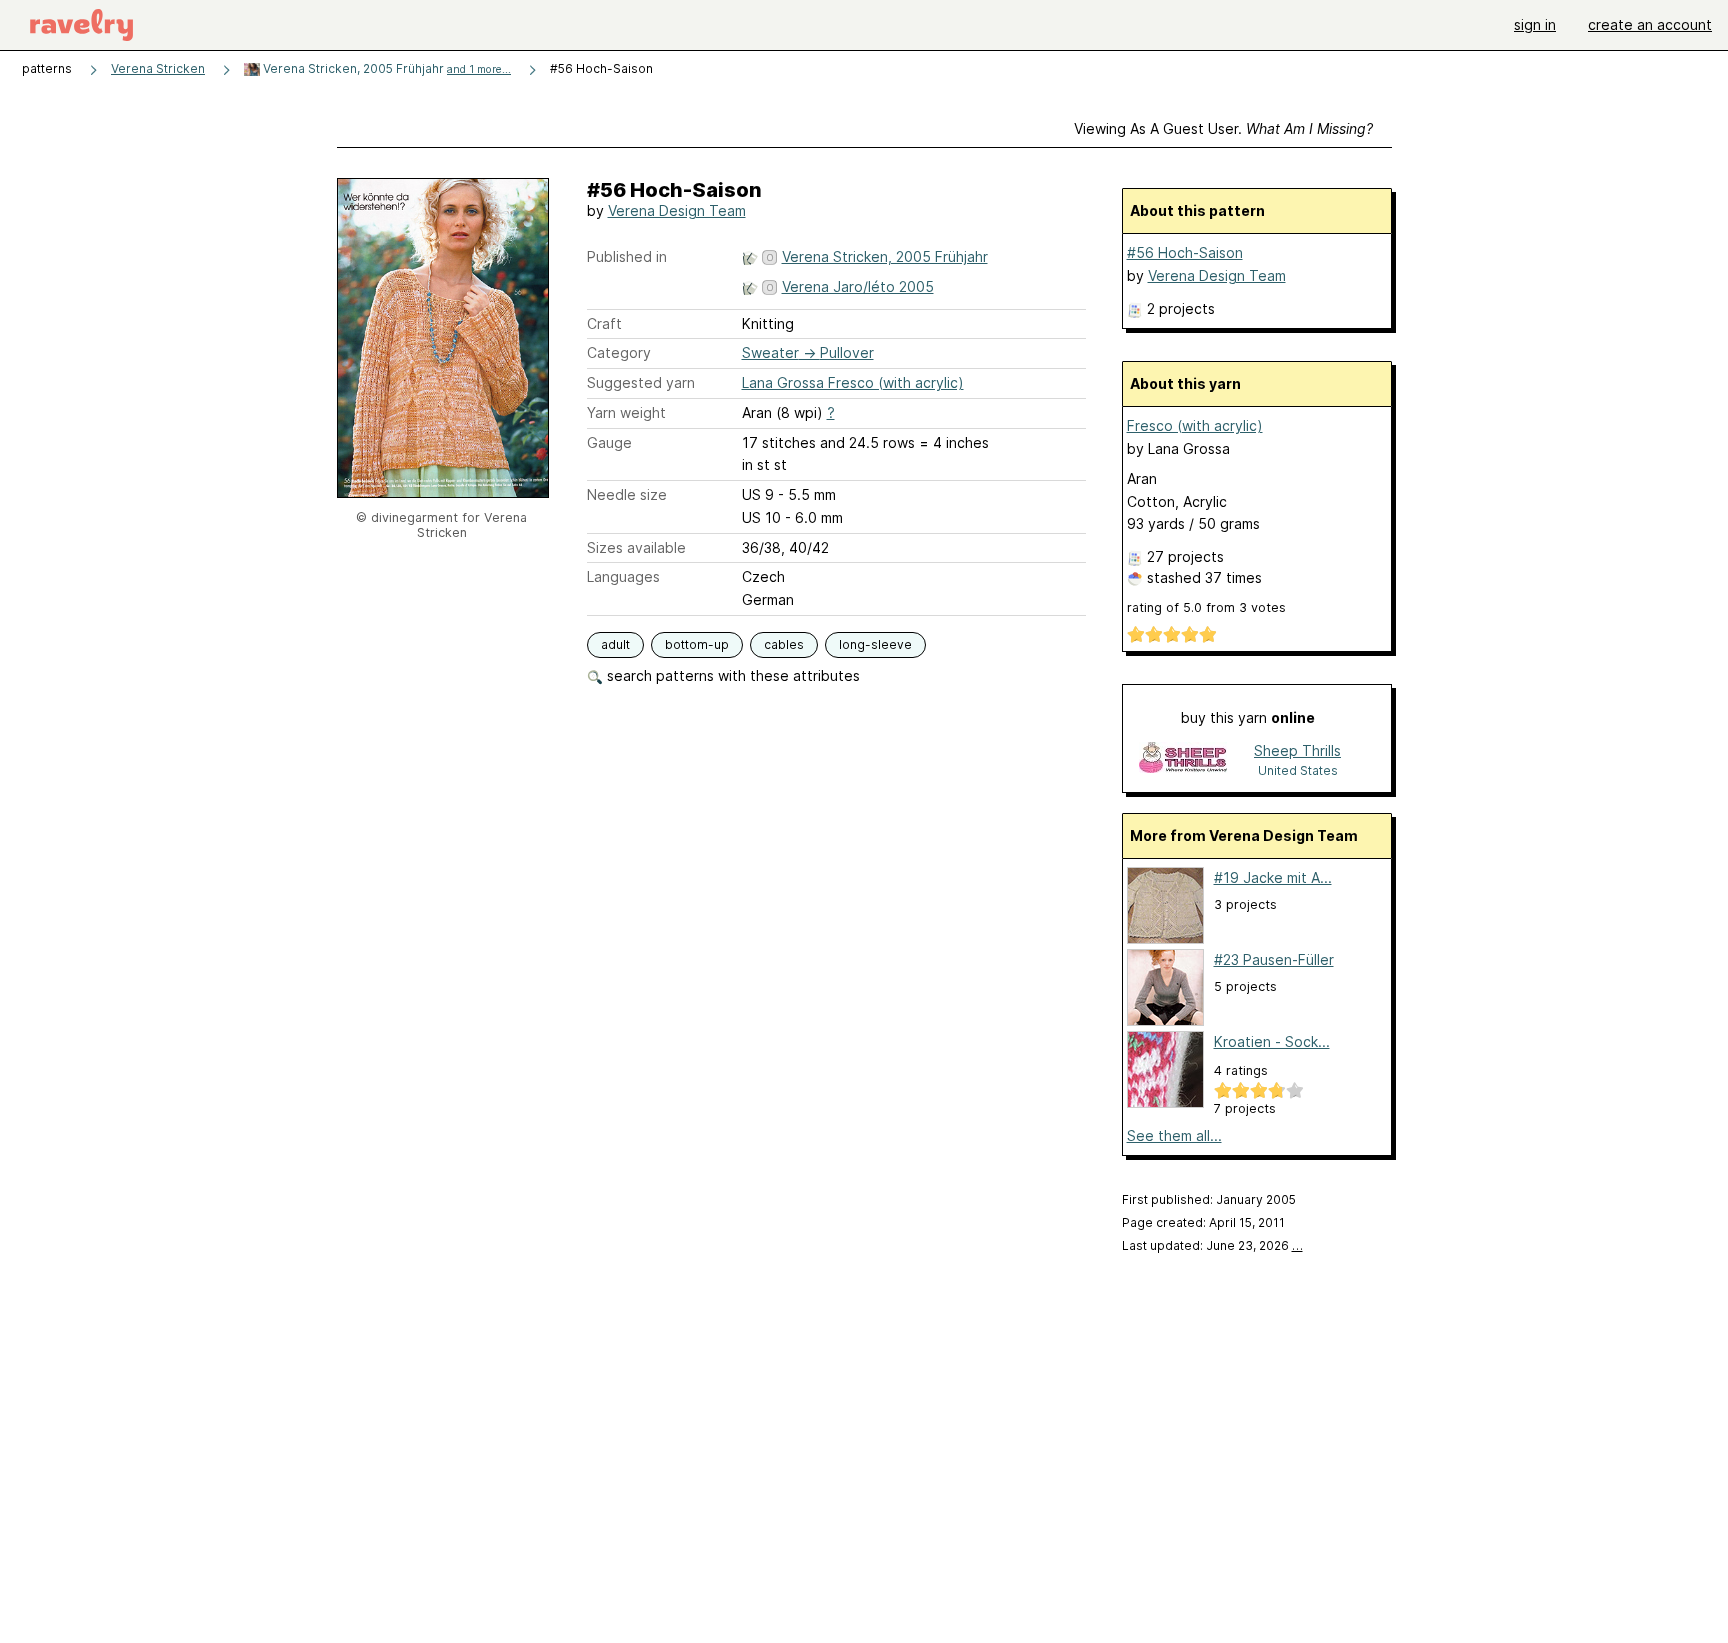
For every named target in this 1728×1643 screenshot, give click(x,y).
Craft (604, 323)
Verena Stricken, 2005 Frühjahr (385, 68)
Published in (627, 256)
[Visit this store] (1183, 759)
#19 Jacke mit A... (1273, 877)
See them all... (1174, 1135)
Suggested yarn (641, 382)
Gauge (609, 442)
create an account (1650, 24)
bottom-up (697, 644)
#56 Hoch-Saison (1185, 252)
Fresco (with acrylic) (1195, 425)
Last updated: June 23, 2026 (1212, 1245)
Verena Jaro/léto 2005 (858, 286)
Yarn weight (626, 412)
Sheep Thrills (1297, 750)
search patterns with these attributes (731, 675)
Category (619, 352)
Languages (623, 576)
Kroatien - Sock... (1272, 1041)
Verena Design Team (677, 210)
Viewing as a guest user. (1223, 128)
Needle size (627, 494)
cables (784, 644)
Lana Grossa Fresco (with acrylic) (853, 382)
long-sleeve (875, 644)
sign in (1535, 24)
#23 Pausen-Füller (1274, 959)
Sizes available (636, 547)
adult (615, 644)
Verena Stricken (158, 68)
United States (1298, 770)
